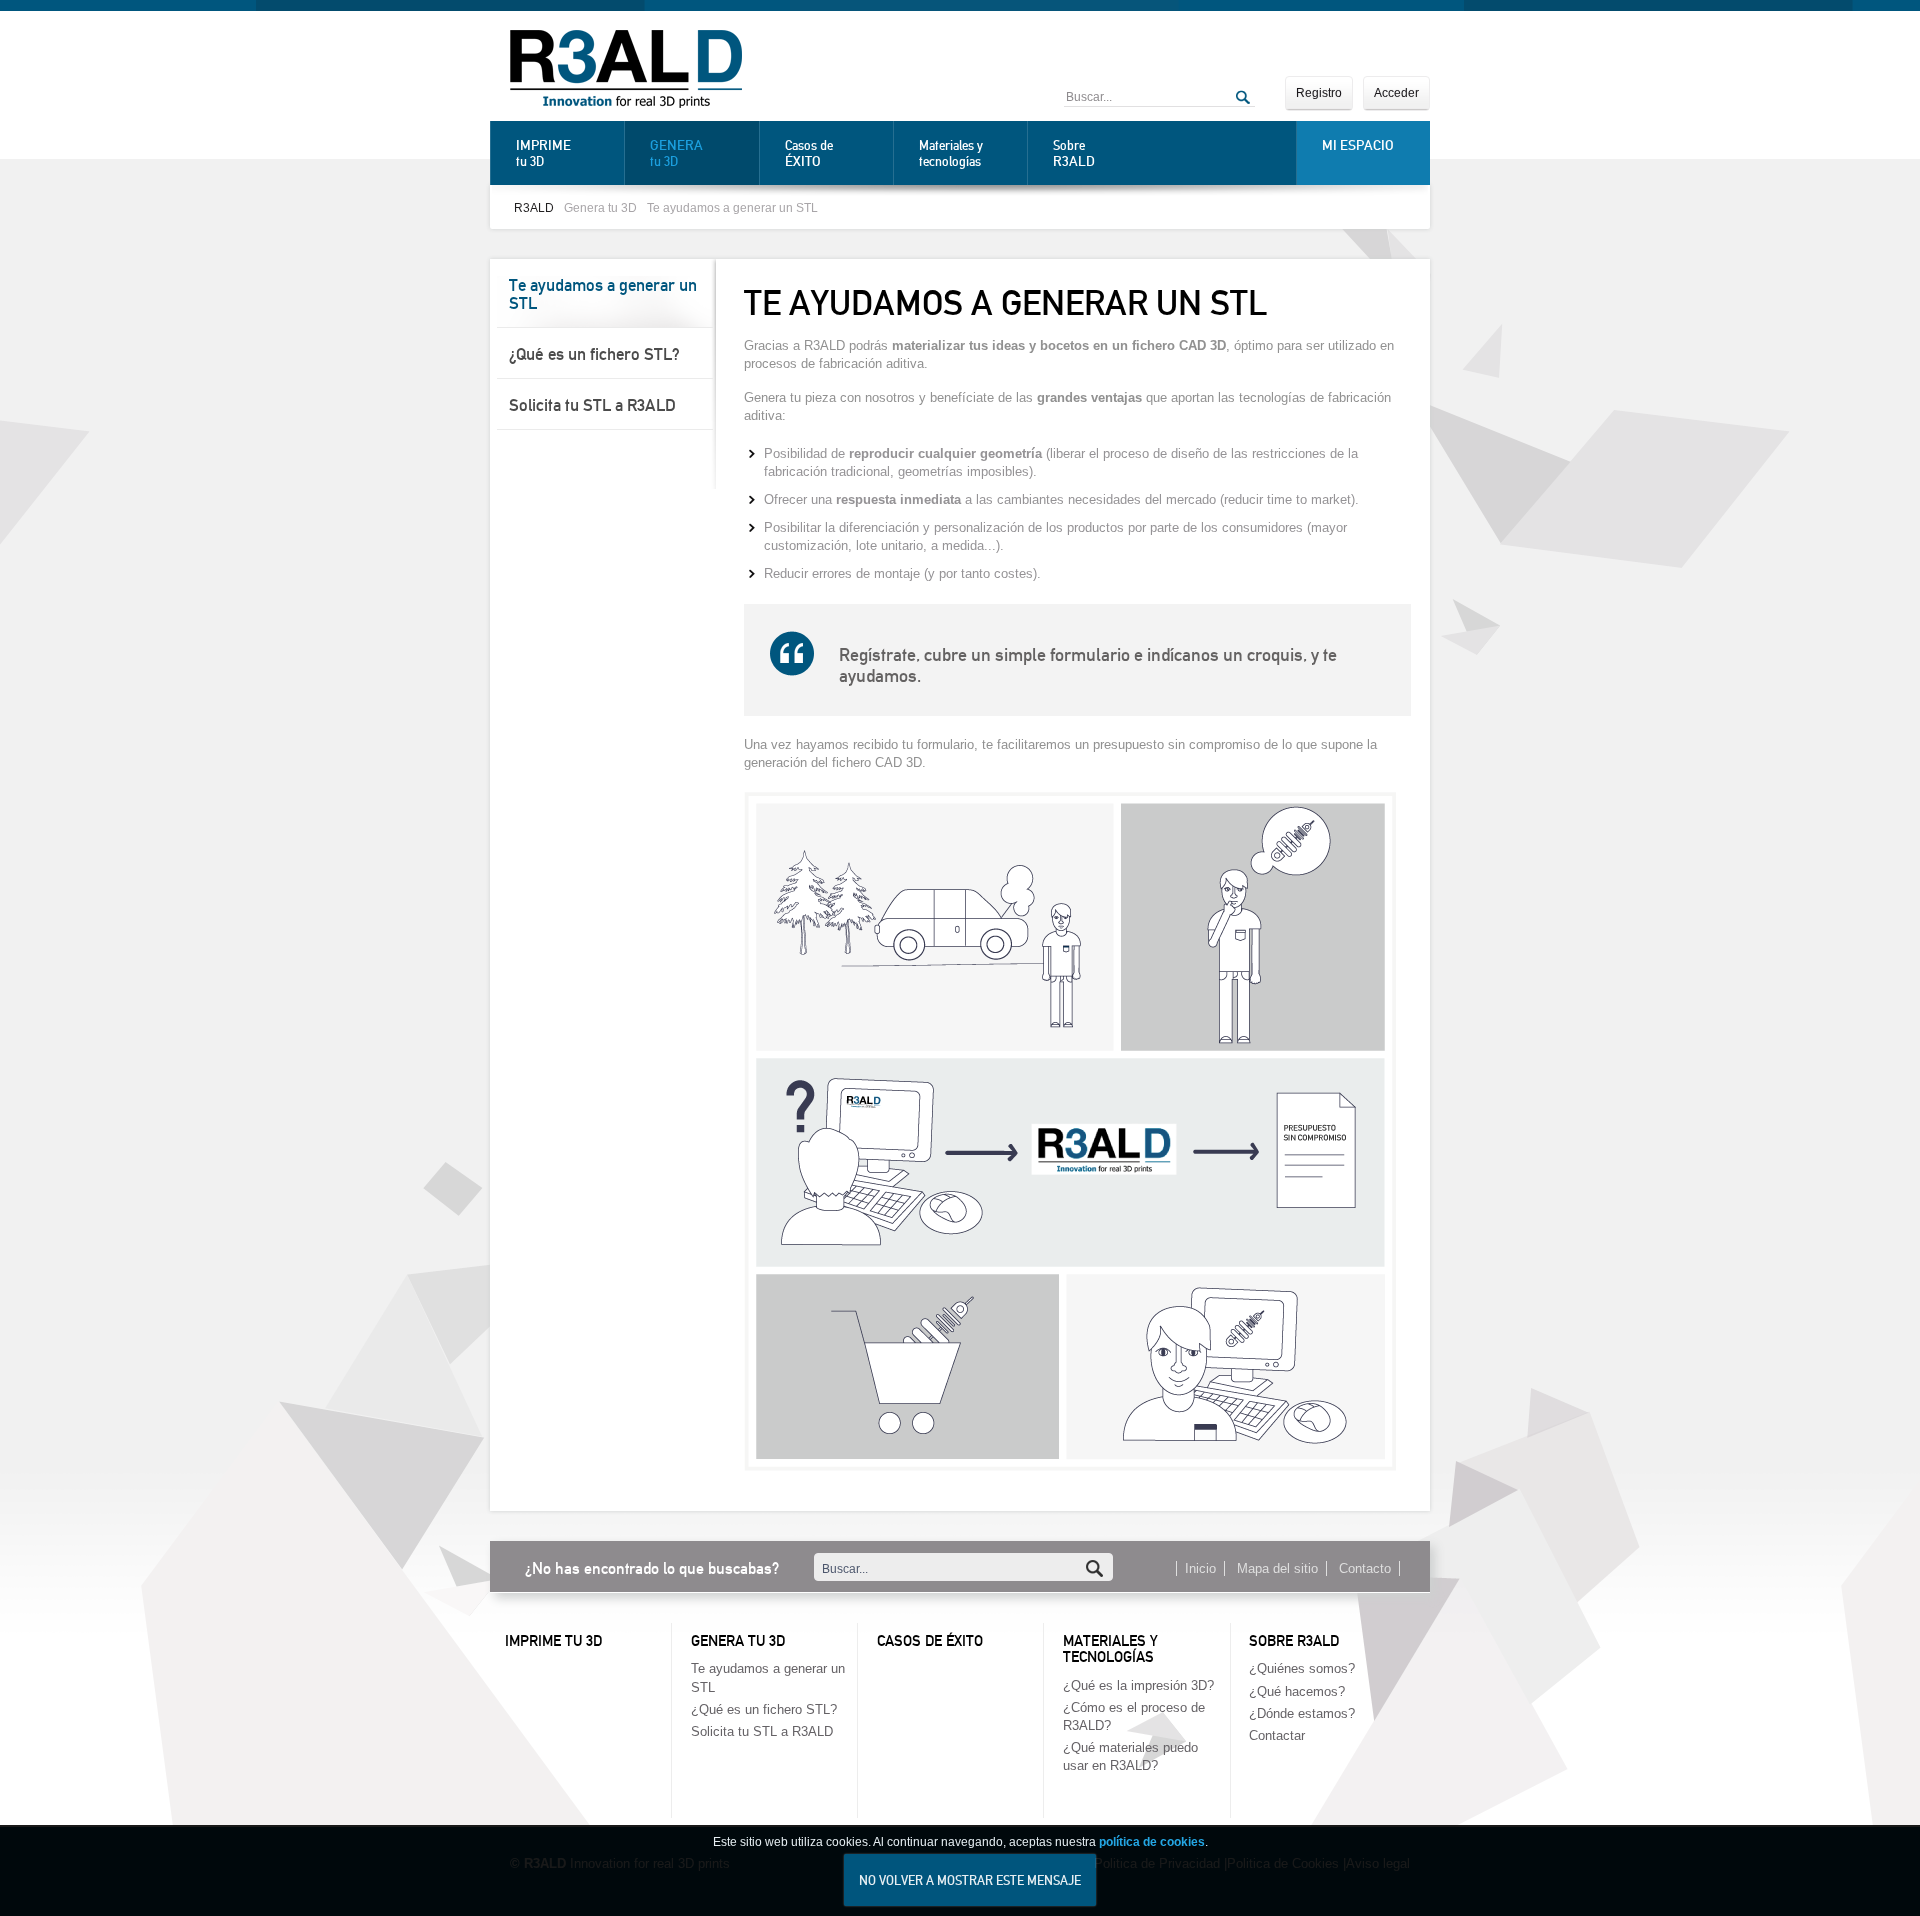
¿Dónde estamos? (1302, 1713)
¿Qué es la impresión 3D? (1138, 1685)
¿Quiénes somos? (1302, 1668)
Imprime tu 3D (553, 1641)
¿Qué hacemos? (1297, 1691)
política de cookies (1152, 1842)
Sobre (1074, 153)
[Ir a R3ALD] (626, 71)
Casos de (809, 153)
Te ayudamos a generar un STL (732, 207)
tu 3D (543, 153)
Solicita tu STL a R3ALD (592, 405)
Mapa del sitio (1277, 1568)
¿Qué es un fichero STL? (594, 354)
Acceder (1396, 93)
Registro (1319, 93)
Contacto (1365, 1568)
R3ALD (534, 207)
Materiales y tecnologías (951, 153)
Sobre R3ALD (1294, 1641)
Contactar (1277, 1735)
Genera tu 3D (600, 207)
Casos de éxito (930, 1641)
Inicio (1200, 1568)
